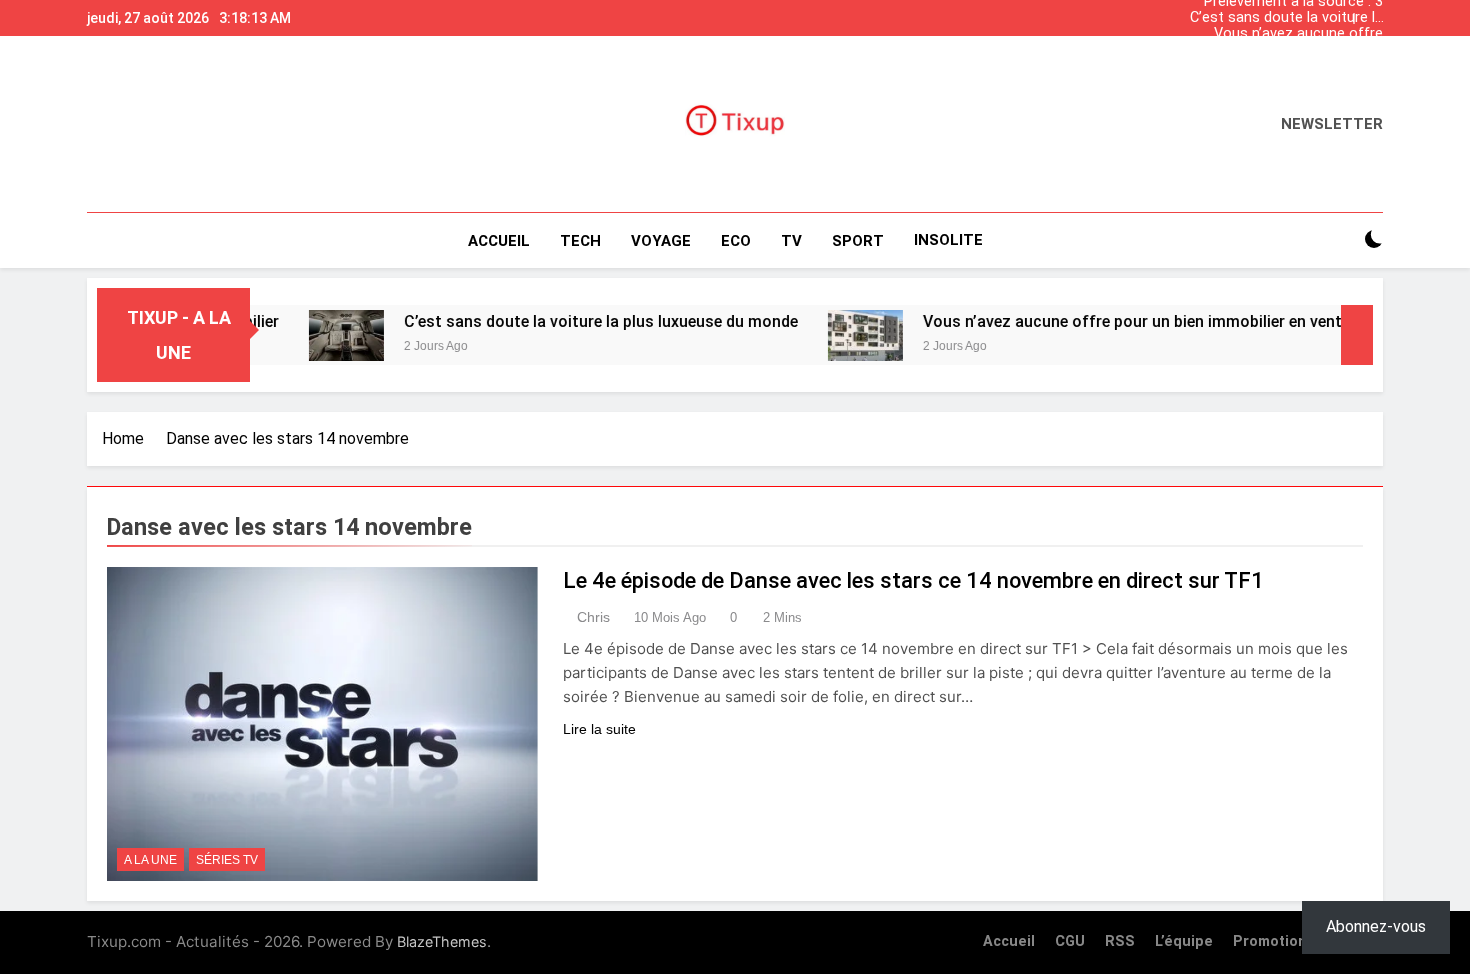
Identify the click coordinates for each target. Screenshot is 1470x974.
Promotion (1270, 941)
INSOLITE (948, 240)
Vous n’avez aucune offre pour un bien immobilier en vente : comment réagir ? (1296, 34)
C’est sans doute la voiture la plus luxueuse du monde (1286, 18)
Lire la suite (599, 729)
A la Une (150, 860)
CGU (1070, 941)
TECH (580, 241)
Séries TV (227, 860)
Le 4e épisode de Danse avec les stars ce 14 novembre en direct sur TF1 (913, 580)
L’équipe (1184, 941)
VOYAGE (661, 241)
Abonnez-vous (1376, 926)
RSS (1120, 941)
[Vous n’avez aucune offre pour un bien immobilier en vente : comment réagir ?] (833, 335)
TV (791, 241)
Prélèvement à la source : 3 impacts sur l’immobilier (1293, 66)
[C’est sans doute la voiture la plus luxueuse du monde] (314, 335)
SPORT (858, 241)
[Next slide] (1373, 13)
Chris (593, 617)
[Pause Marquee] (1357, 335)
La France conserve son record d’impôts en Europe (1295, 50)
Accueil (499, 241)
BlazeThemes (442, 941)
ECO (736, 241)
